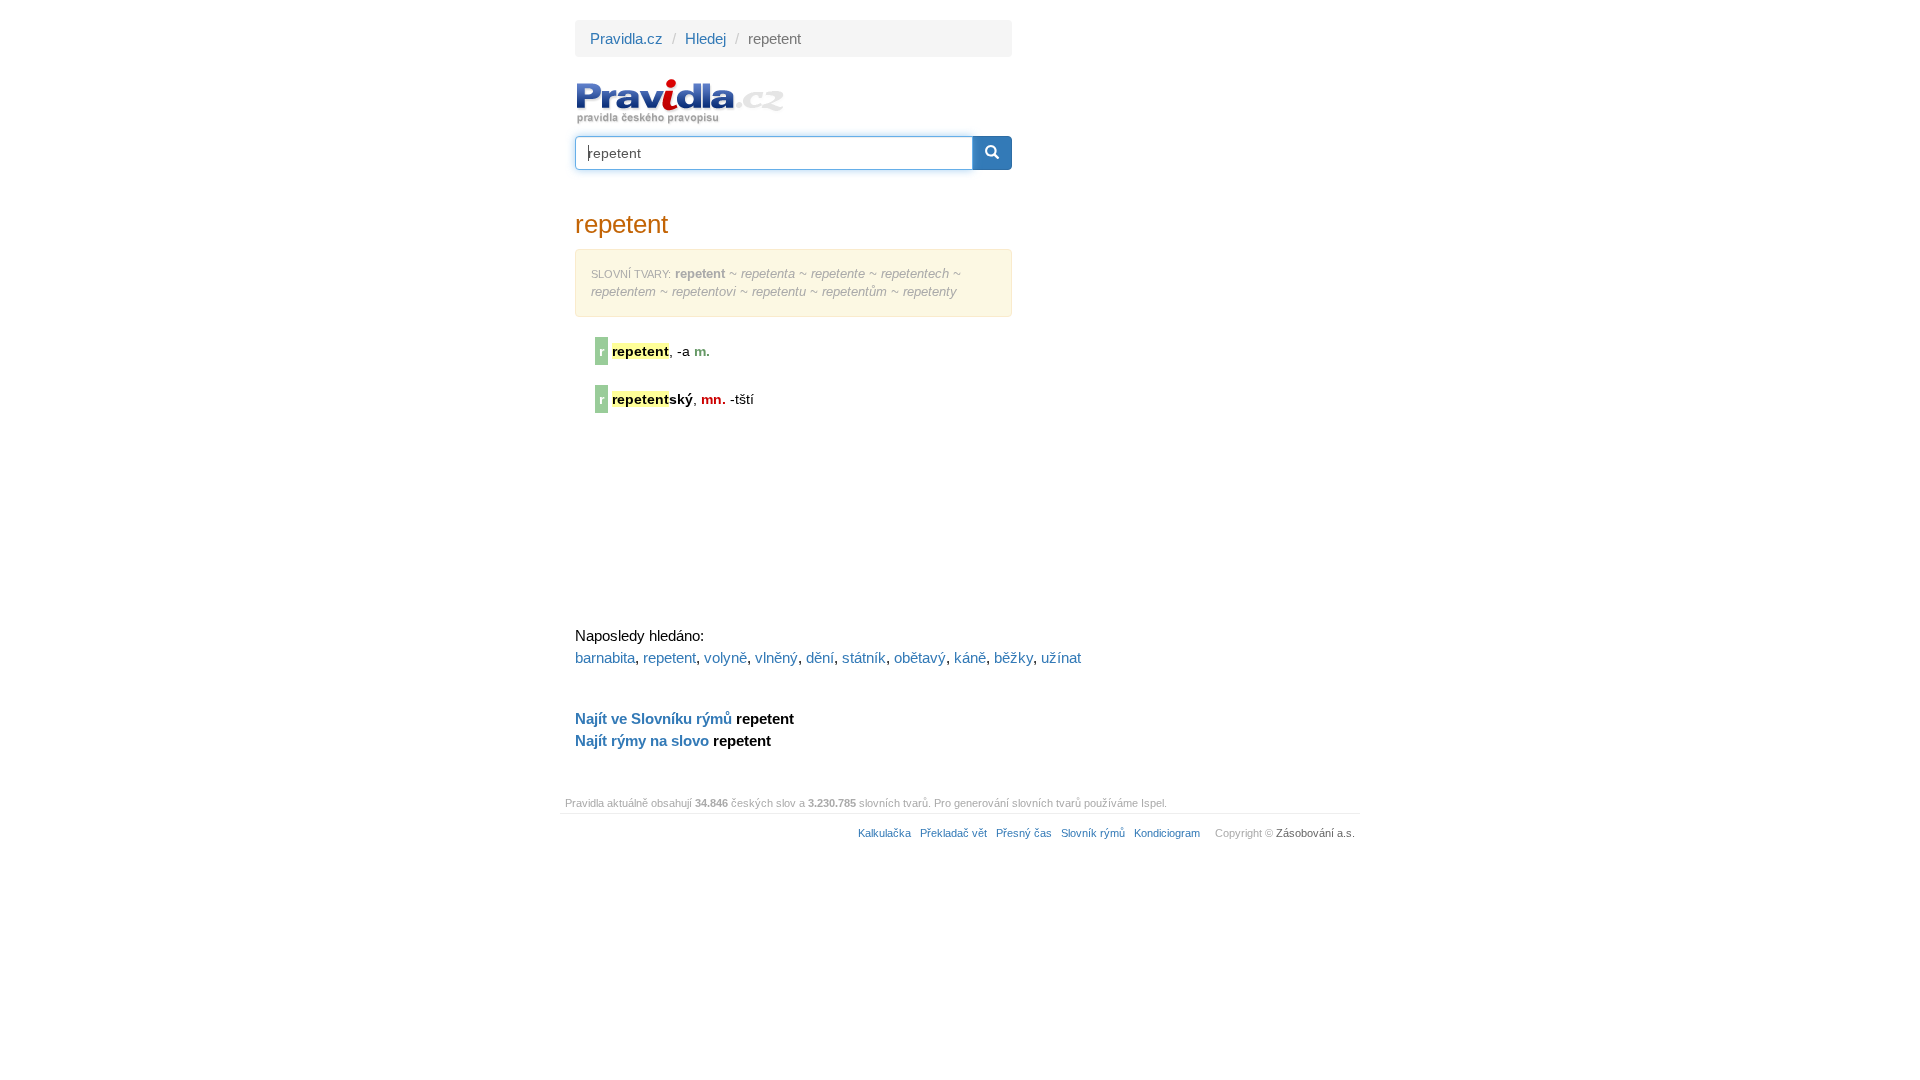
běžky (1013, 657)
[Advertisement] (1192, 320)
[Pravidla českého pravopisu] (680, 100)
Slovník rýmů (1093, 833)
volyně (725, 657)
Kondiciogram (1167, 833)
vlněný (776, 657)
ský (652, 399)
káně (970, 657)
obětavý (920, 657)
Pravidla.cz (626, 38)
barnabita (605, 657)
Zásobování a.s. (1315, 833)
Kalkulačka (884, 833)
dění (820, 657)
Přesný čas (1024, 833)
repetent (669, 657)
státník (864, 657)
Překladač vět (953, 833)
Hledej (705, 38)
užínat (1061, 657)
